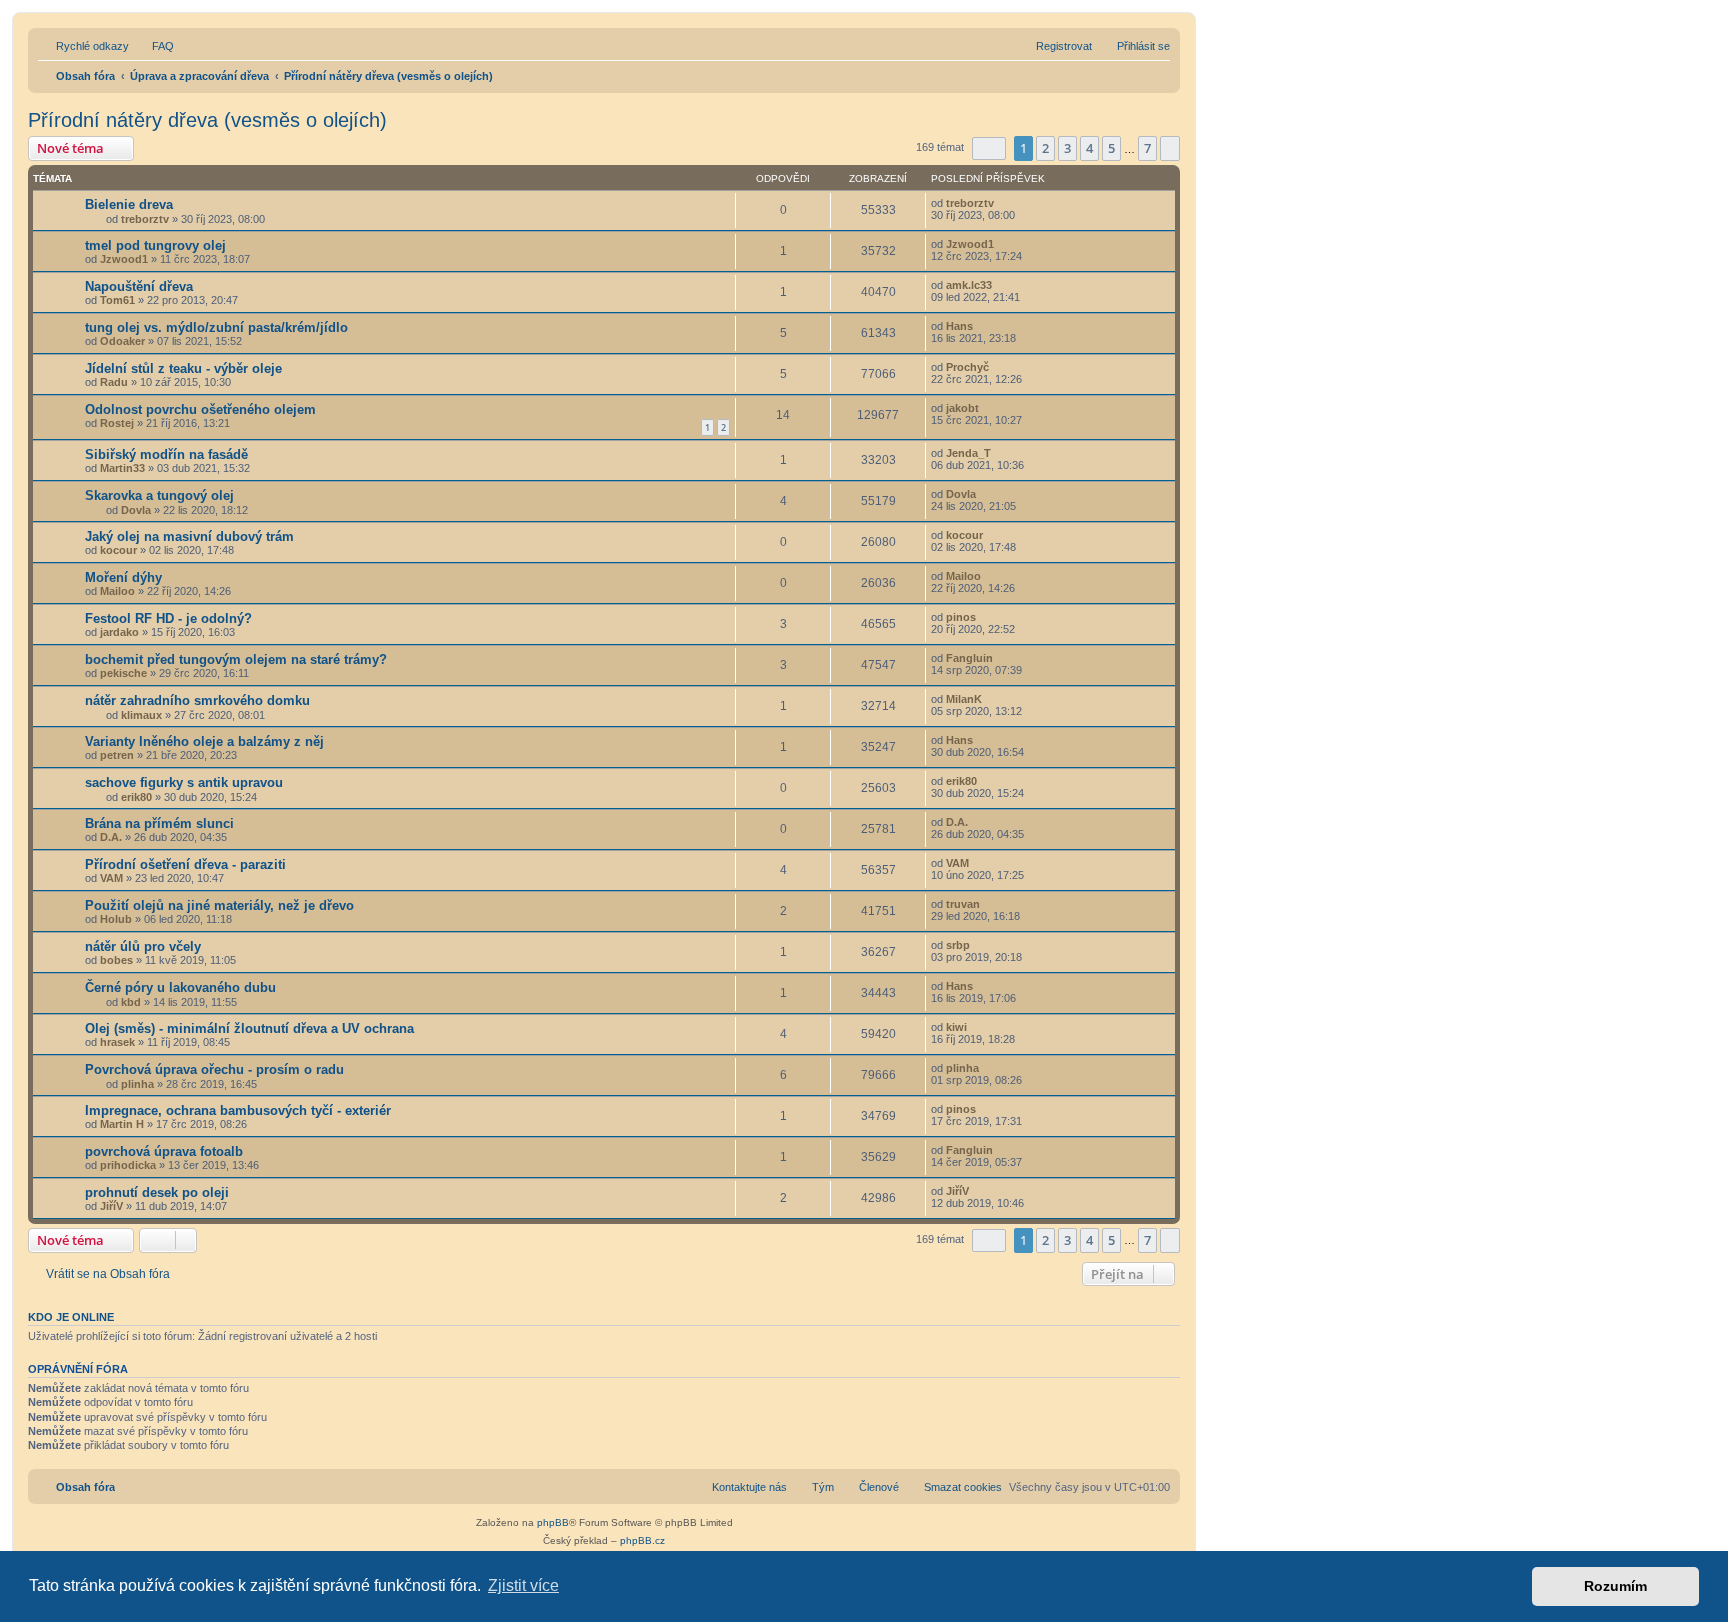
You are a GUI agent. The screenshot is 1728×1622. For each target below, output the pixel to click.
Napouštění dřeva (139, 286)
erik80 (136, 797)
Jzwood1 (124, 259)
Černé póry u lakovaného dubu (180, 987)
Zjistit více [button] (523, 1585)
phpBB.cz (642, 1540)
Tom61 (117, 300)
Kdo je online (71, 1317)
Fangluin (969, 658)
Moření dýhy (123, 577)
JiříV (111, 1206)
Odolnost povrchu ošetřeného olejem (200, 409)
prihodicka (128, 1165)
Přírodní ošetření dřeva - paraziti (185, 864)
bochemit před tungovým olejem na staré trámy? (236, 659)
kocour (118, 550)
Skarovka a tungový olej (159, 495)
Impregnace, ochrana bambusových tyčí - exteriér (238, 1110)
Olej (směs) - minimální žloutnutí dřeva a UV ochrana (249, 1028)
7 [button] (1147, 148)
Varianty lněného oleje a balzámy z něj (204, 741)
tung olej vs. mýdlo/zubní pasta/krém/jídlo (216, 327)
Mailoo (117, 591)
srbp (958, 945)
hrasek (117, 1042)
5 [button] (1111, 148)
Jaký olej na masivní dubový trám (189, 536)
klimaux (141, 715)
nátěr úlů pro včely (143, 946)
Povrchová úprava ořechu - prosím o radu (214, 1069)
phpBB (553, 1522)
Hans (959, 326)
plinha (137, 1084)
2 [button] (1045, 148)
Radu (114, 382)
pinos (961, 617)
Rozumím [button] (1615, 1586)
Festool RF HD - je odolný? (168, 618)
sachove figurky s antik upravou (184, 782)
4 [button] (1089, 148)
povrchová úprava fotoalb (164, 1151)
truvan (963, 904)
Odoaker (122, 341)
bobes (116, 960)
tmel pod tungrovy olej (155, 245)
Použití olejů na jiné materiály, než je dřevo (219, 905)
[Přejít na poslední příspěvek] (1003, 203)
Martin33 (122, 468)
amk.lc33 (969, 285)
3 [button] (1067, 148)
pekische (123, 673)
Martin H (122, 1124)
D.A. (111, 837)
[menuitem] (154, 46)
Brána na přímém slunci (159, 823)
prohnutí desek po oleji (157, 1192)
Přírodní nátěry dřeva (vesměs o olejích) (207, 120)
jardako (119, 632)
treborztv (145, 219)
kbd (131, 1002)
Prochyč (967, 367)
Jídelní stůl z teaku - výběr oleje (183, 368)
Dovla (136, 510)
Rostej (117, 423)
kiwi (956, 1027)
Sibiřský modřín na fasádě (166, 454)
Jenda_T (968, 453)
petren (117, 755)
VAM (111, 878)
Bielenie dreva (129, 204)
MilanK (964, 699)
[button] (989, 148)
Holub (116, 919)
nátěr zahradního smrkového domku (197, 700)
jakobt (962, 408)
